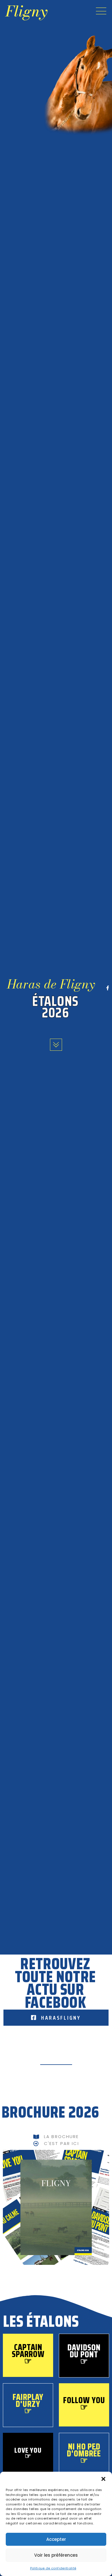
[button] (103, 2479)
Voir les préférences (56, 2555)
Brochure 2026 (50, 2112)
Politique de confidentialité (53, 2568)
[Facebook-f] (108, 988)
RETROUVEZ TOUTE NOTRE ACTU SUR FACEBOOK (55, 1983)
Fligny (26, 11)
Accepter (56, 2539)
